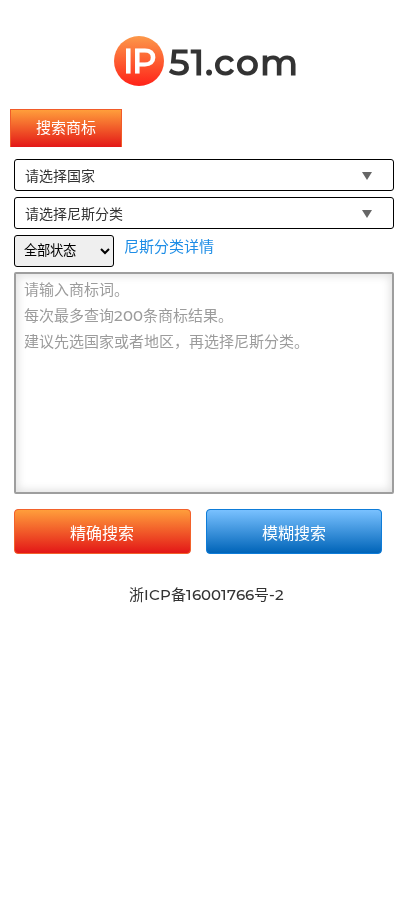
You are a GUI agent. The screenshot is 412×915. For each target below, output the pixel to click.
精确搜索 (102, 533)
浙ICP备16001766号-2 (206, 594)
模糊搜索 (294, 533)
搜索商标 (66, 127)
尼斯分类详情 (169, 246)
